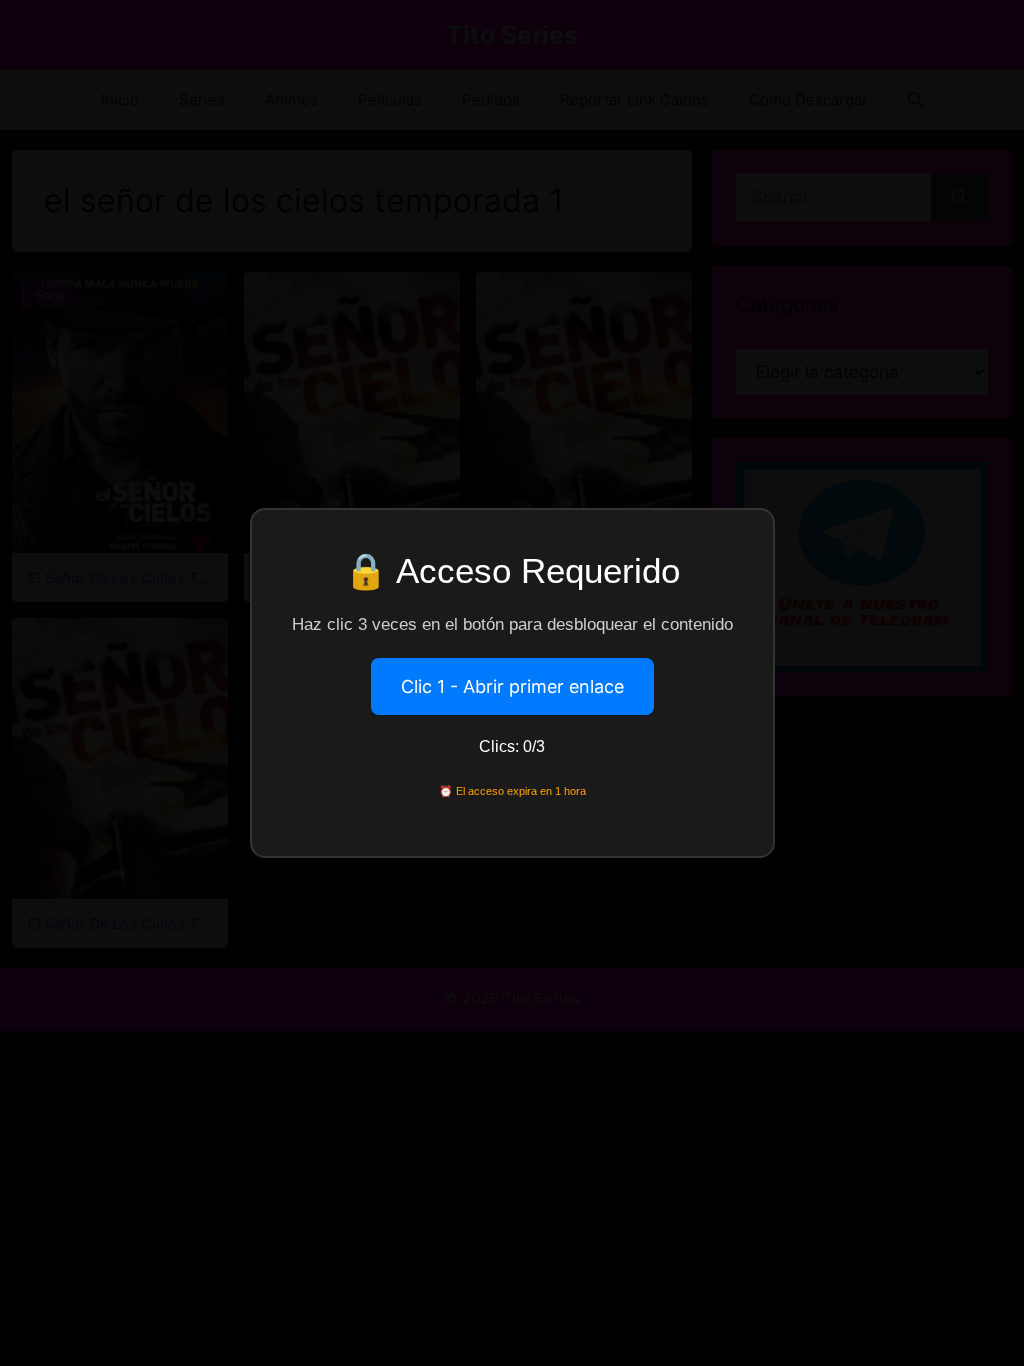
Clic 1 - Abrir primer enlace (512, 686)
